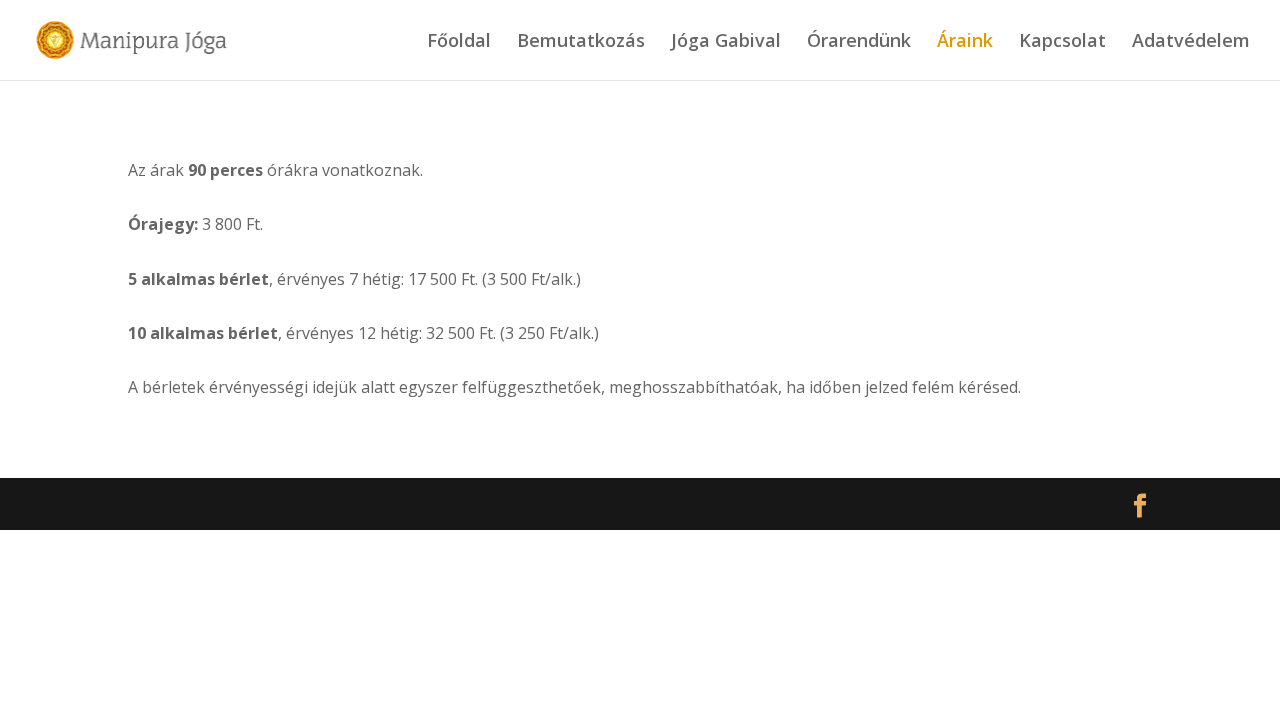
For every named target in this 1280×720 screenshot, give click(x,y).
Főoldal (459, 42)
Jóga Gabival (726, 42)
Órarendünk (859, 42)
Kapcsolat (1062, 42)
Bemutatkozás (581, 42)
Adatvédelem (1191, 42)
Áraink (965, 42)
